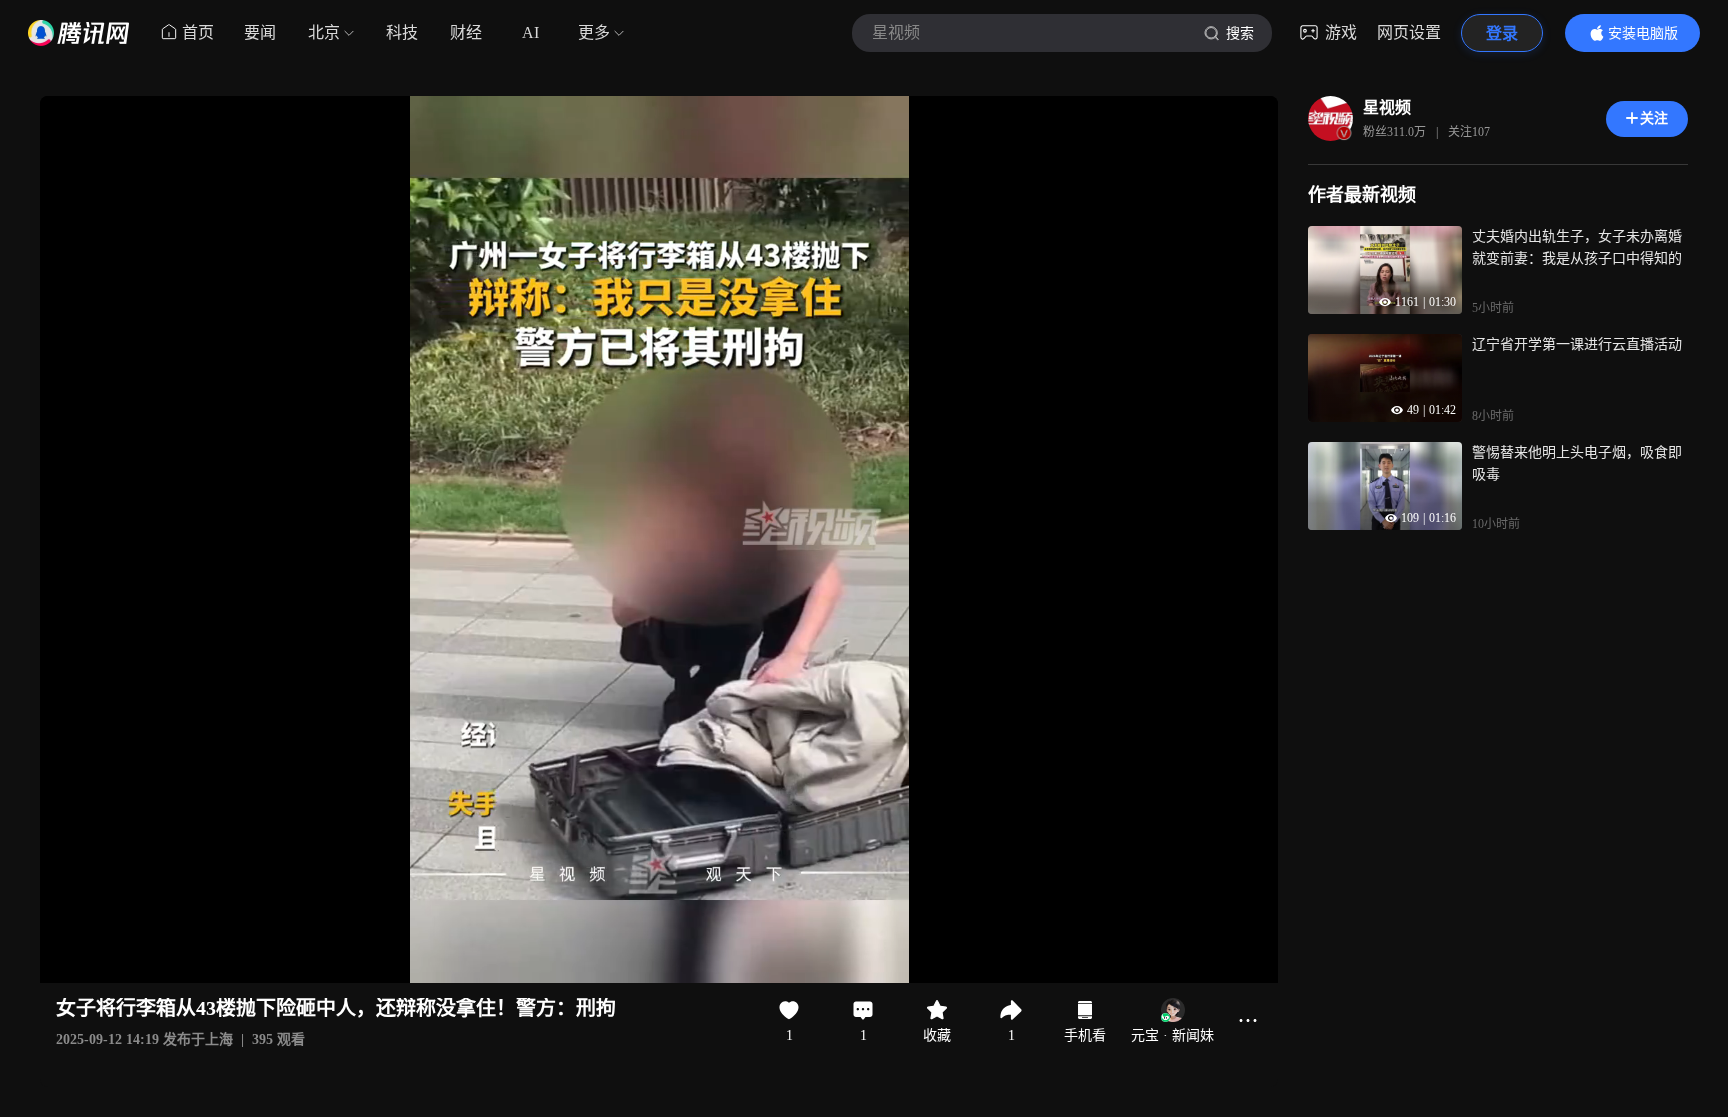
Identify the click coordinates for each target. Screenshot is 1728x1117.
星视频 (1387, 107)
